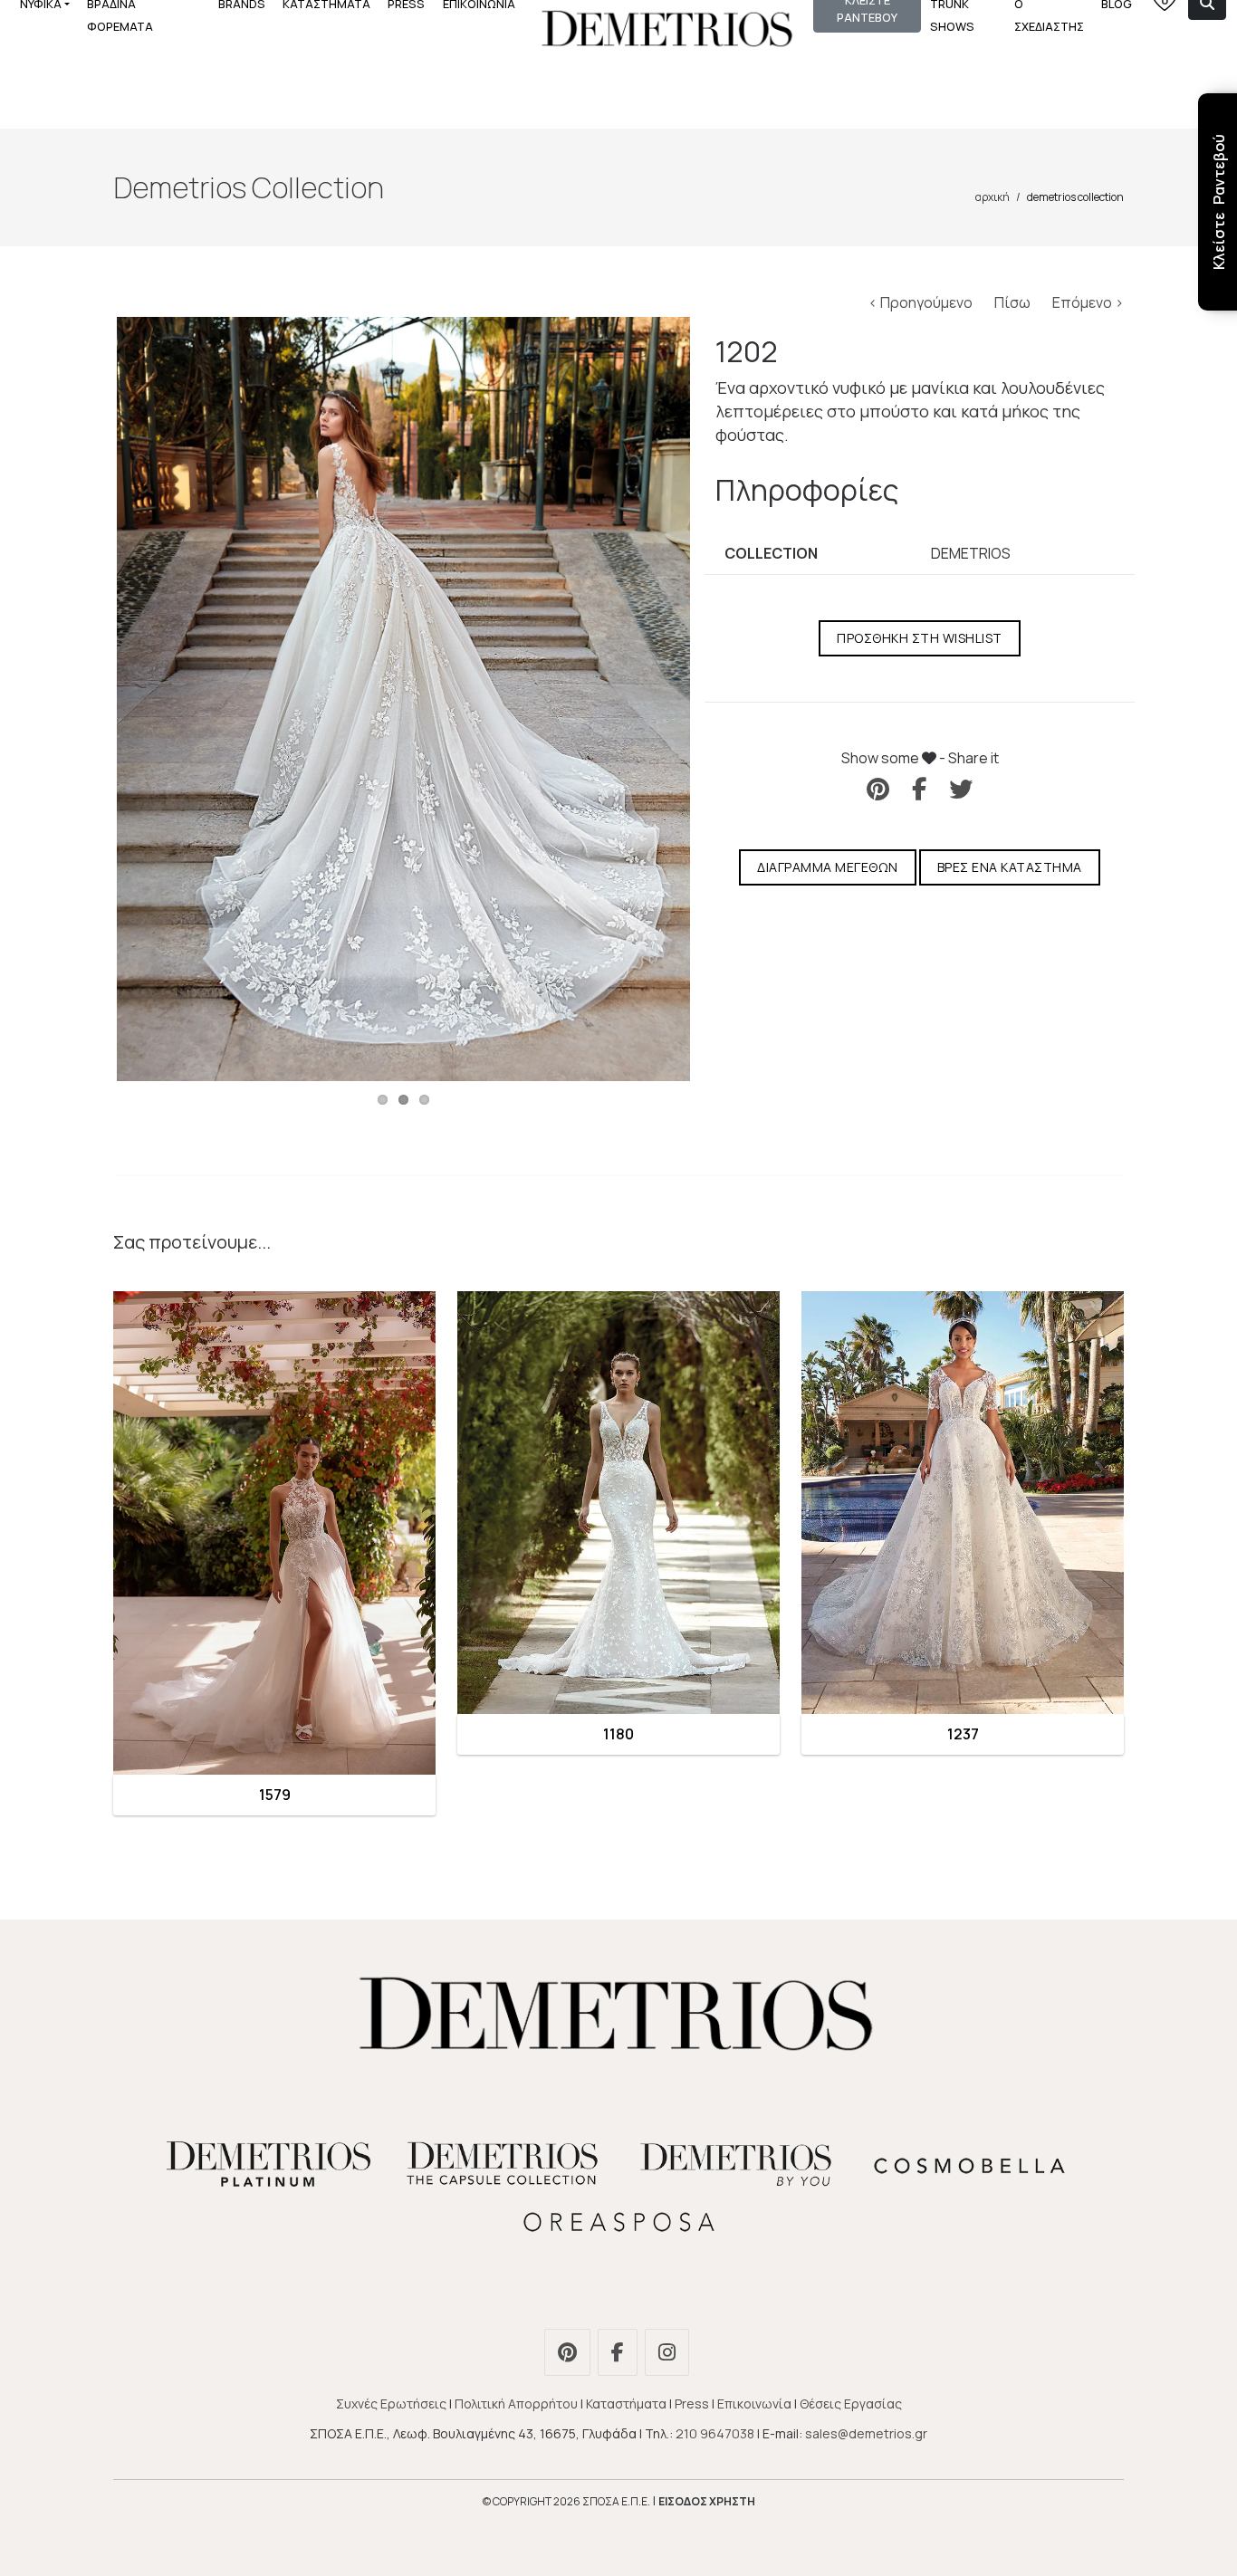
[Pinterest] (570, 2355)
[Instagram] (669, 2355)
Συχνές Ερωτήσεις (391, 2404)
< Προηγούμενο (922, 302)
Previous (90, 699)
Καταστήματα (626, 2404)
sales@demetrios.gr (866, 2433)
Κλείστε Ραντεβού (1219, 202)
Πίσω (1014, 302)
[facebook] (919, 789)
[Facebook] (620, 2355)
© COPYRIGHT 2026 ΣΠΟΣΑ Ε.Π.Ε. (566, 2501)
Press (692, 2404)
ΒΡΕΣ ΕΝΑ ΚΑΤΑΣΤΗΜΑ (1010, 867)
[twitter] (961, 789)
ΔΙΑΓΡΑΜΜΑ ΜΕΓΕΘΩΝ (828, 867)
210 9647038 (715, 2433)
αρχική (992, 197)
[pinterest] (878, 789)
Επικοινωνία (754, 2404)
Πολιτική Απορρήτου (516, 2404)
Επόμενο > (1088, 302)
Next (717, 699)
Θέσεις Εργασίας (851, 2404)
